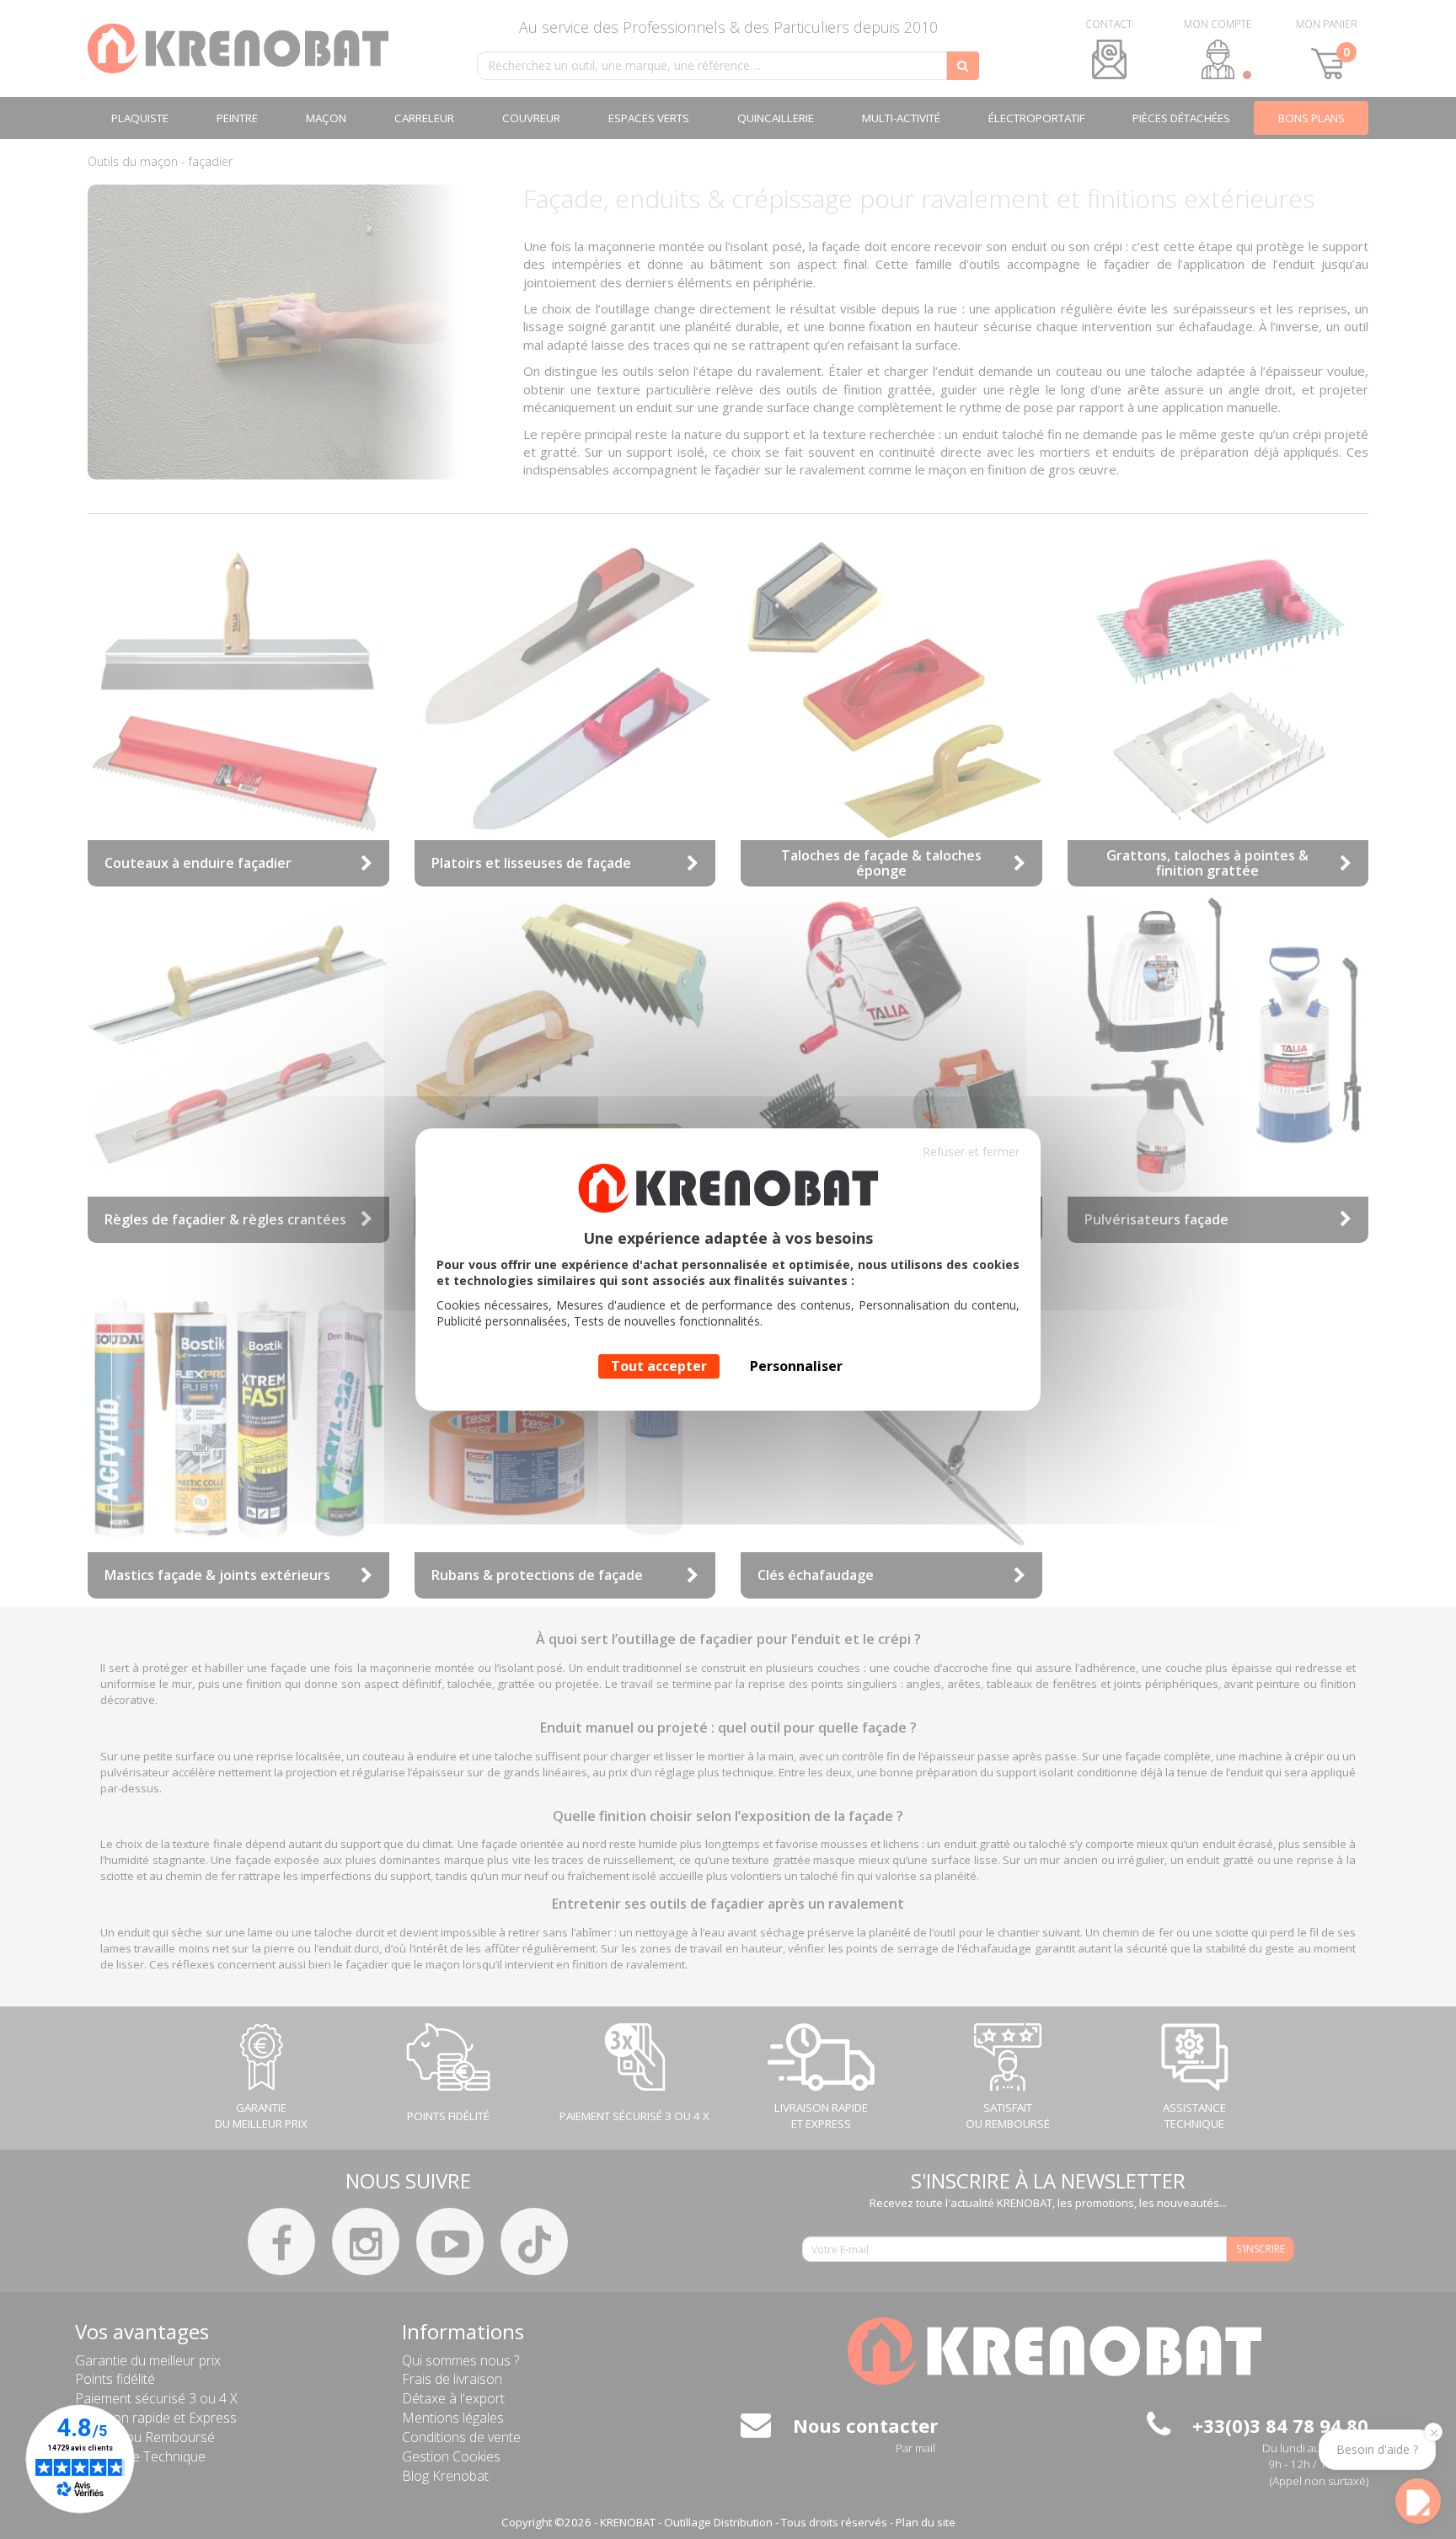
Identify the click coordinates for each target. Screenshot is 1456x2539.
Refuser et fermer (971, 1152)
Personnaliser (796, 1366)
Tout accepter (659, 1366)
